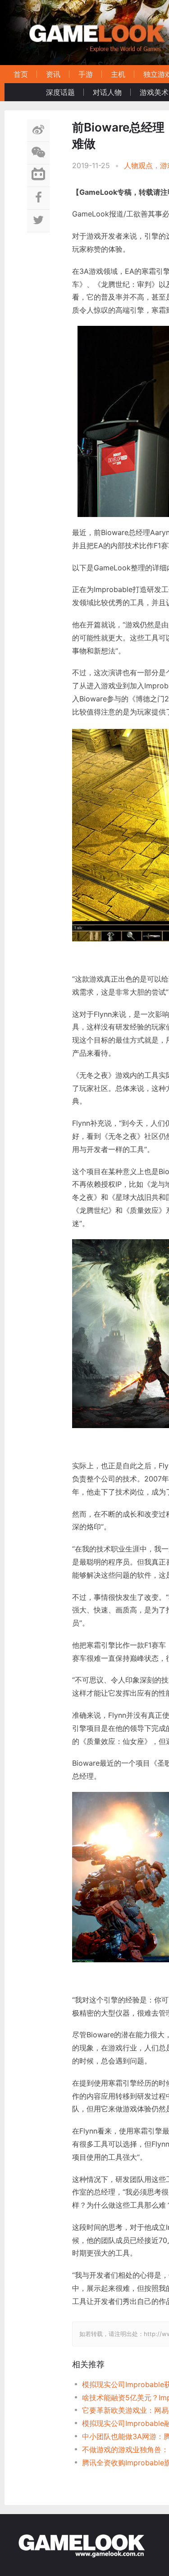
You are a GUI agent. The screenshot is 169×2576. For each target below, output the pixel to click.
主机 (118, 74)
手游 (86, 74)
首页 (21, 74)
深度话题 (60, 92)
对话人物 (107, 92)
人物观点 (138, 165)
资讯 (53, 74)
